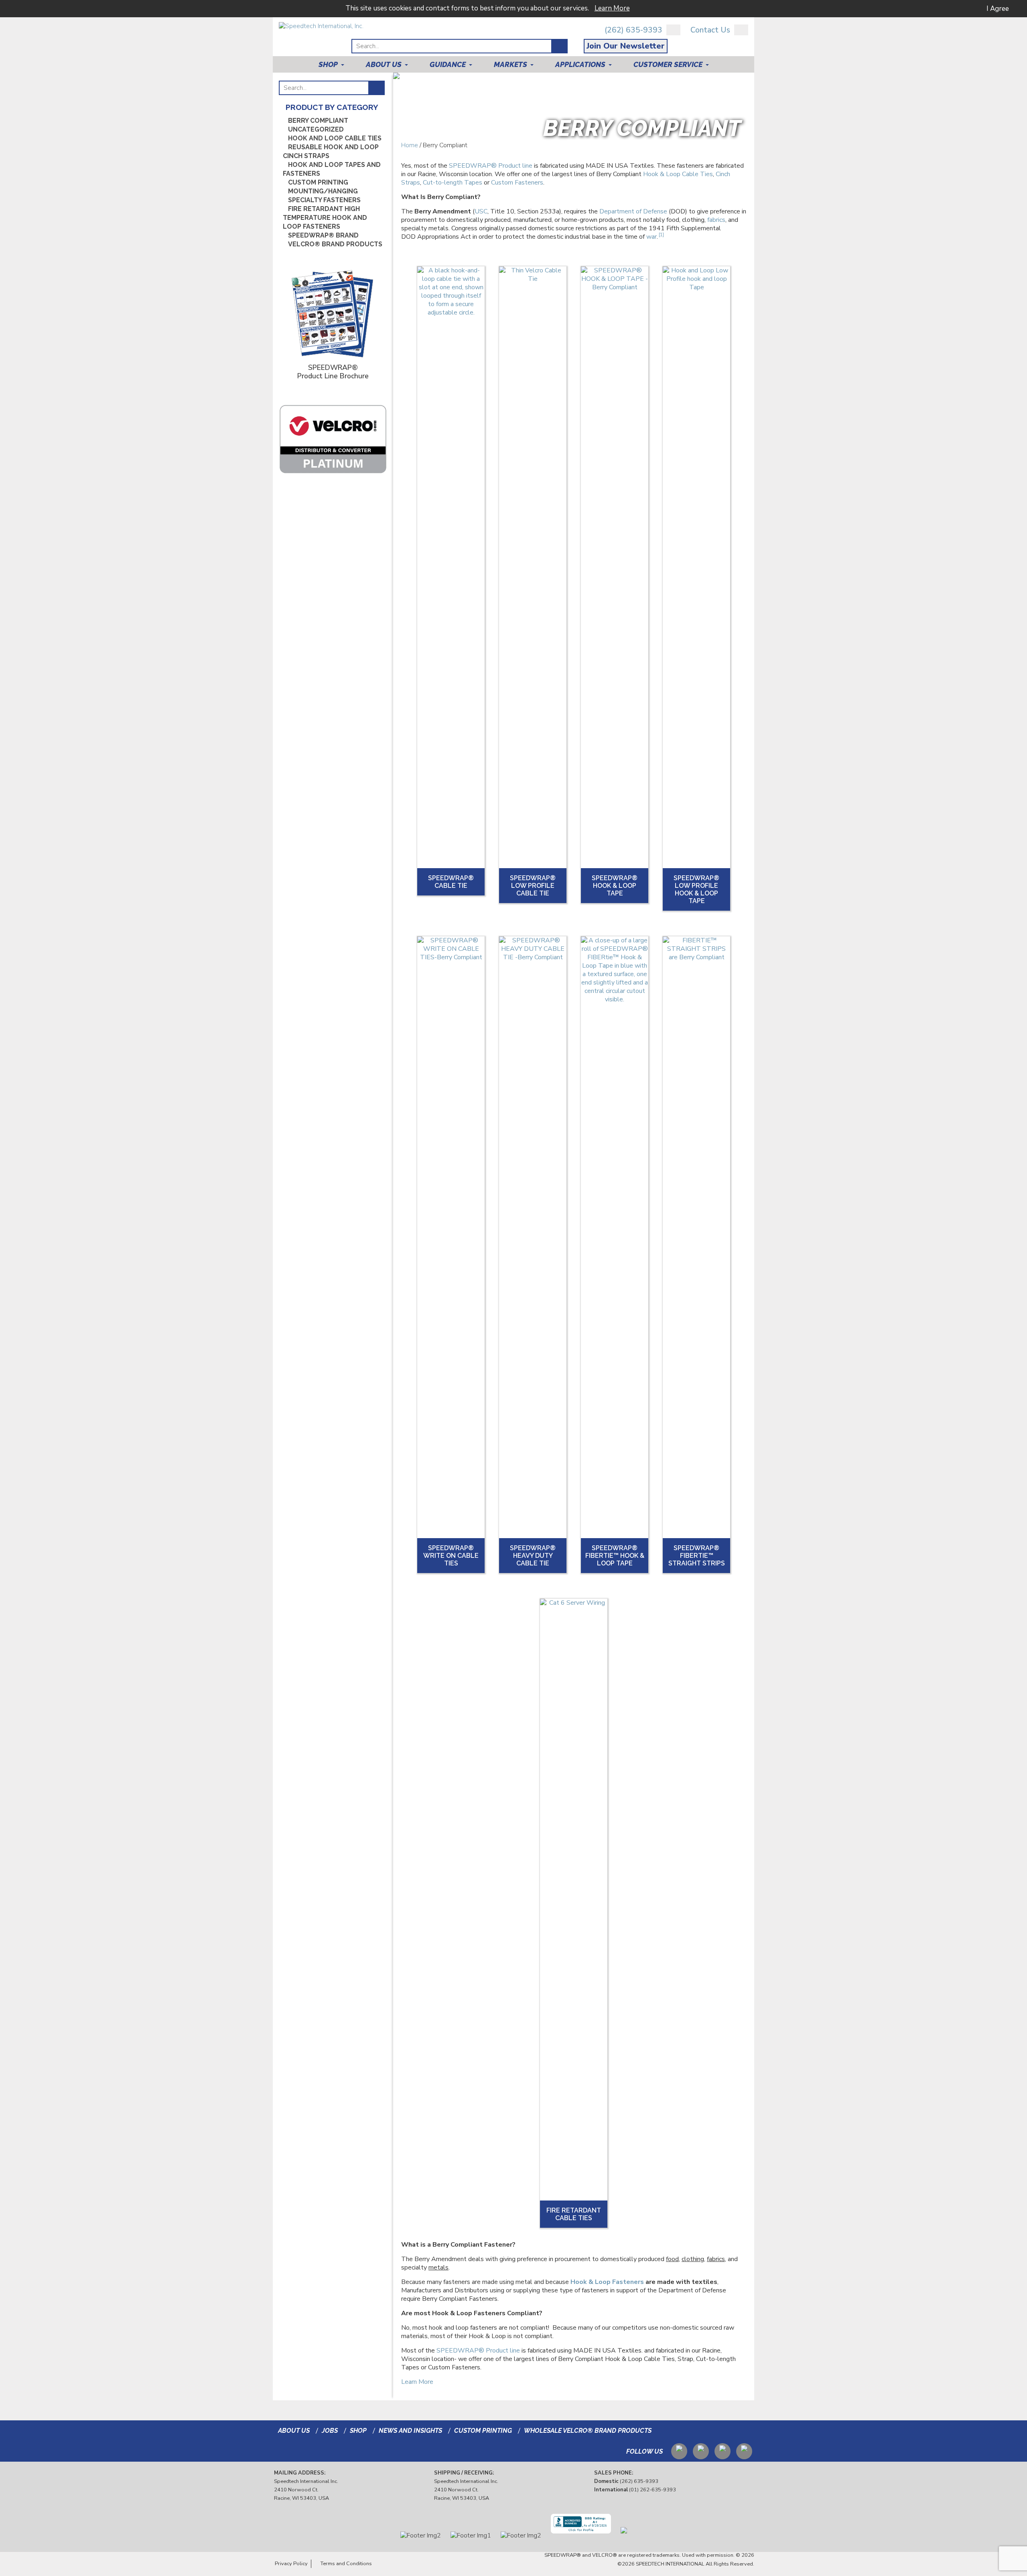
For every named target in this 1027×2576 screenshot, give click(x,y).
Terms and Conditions (346, 2564)
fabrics (716, 220)
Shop (328, 64)
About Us (384, 64)
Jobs (330, 2431)
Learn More (612, 8)
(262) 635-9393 (633, 30)
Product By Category (332, 107)
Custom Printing (318, 182)
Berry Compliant (318, 121)
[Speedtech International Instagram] (723, 2450)
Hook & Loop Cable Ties (678, 174)
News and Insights (410, 2431)
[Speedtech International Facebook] (744, 2450)
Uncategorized (316, 129)
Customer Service (668, 64)
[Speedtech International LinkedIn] (701, 2450)
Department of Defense (633, 211)
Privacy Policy (291, 2564)
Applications (580, 64)
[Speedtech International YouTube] (679, 2450)
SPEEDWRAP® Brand (323, 235)
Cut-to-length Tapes (453, 183)
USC (481, 211)
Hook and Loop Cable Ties (335, 138)
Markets (510, 64)
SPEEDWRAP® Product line (491, 166)
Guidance (448, 64)
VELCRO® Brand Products (335, 244)
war (652, 237)
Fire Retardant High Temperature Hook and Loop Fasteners (325, 218)
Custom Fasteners (517, 183)
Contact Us (710, 30)
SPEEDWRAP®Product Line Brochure (333, 371)
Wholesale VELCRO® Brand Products (588, 2431)
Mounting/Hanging (323, 191)
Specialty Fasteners (324, 200)
